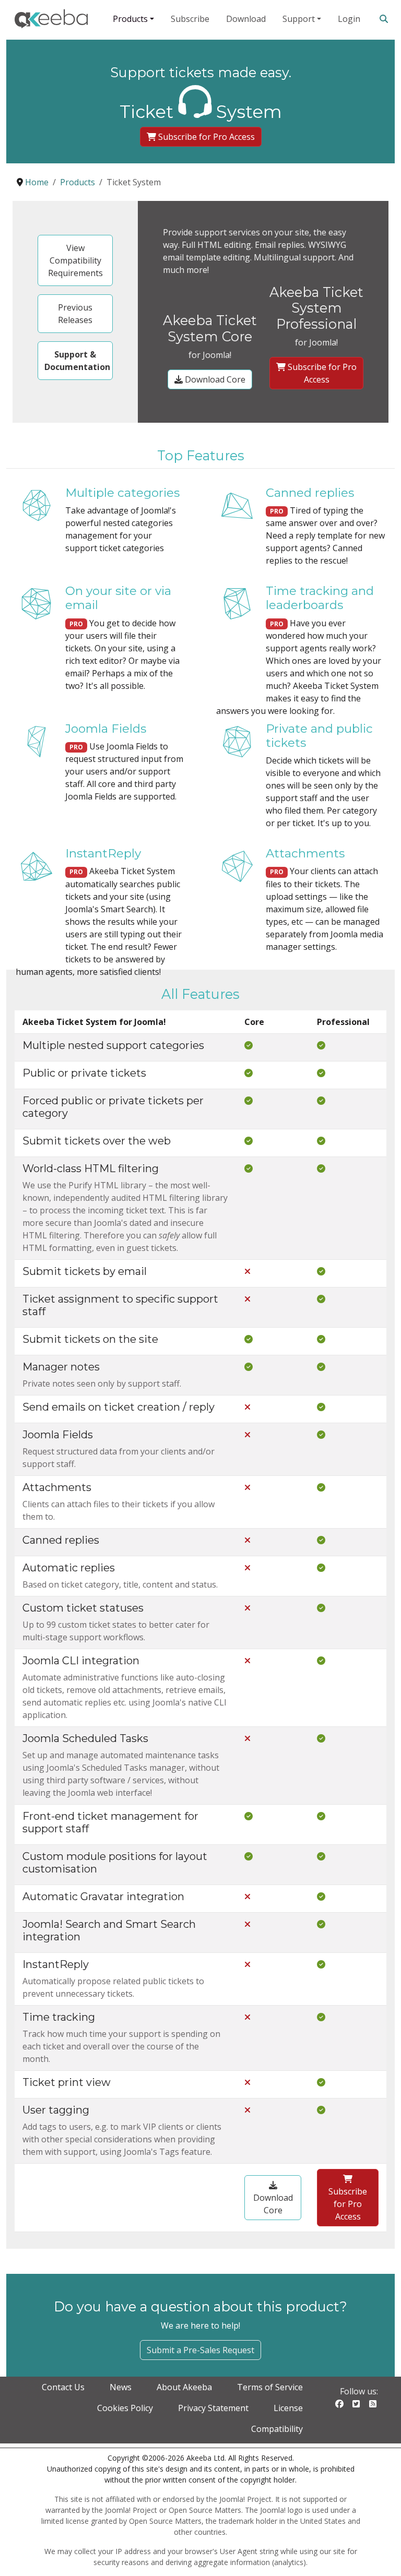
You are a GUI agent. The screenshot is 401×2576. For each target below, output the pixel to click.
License (288, 2408)
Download (246, 19)
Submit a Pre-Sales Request (200, 2350)
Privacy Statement (213, 2408)
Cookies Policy (125, 2408)
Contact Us (63, 2387)
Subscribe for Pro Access (205, 137)
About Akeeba (184, 2387)
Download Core (214, 379)
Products (130, 19)
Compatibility (277, 2429)
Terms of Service (270, 2387)
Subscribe (190, 19)
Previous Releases (75, 314)
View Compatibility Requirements (75, 260)
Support (299, 19)
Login (349, 19)
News (121, 2387)
